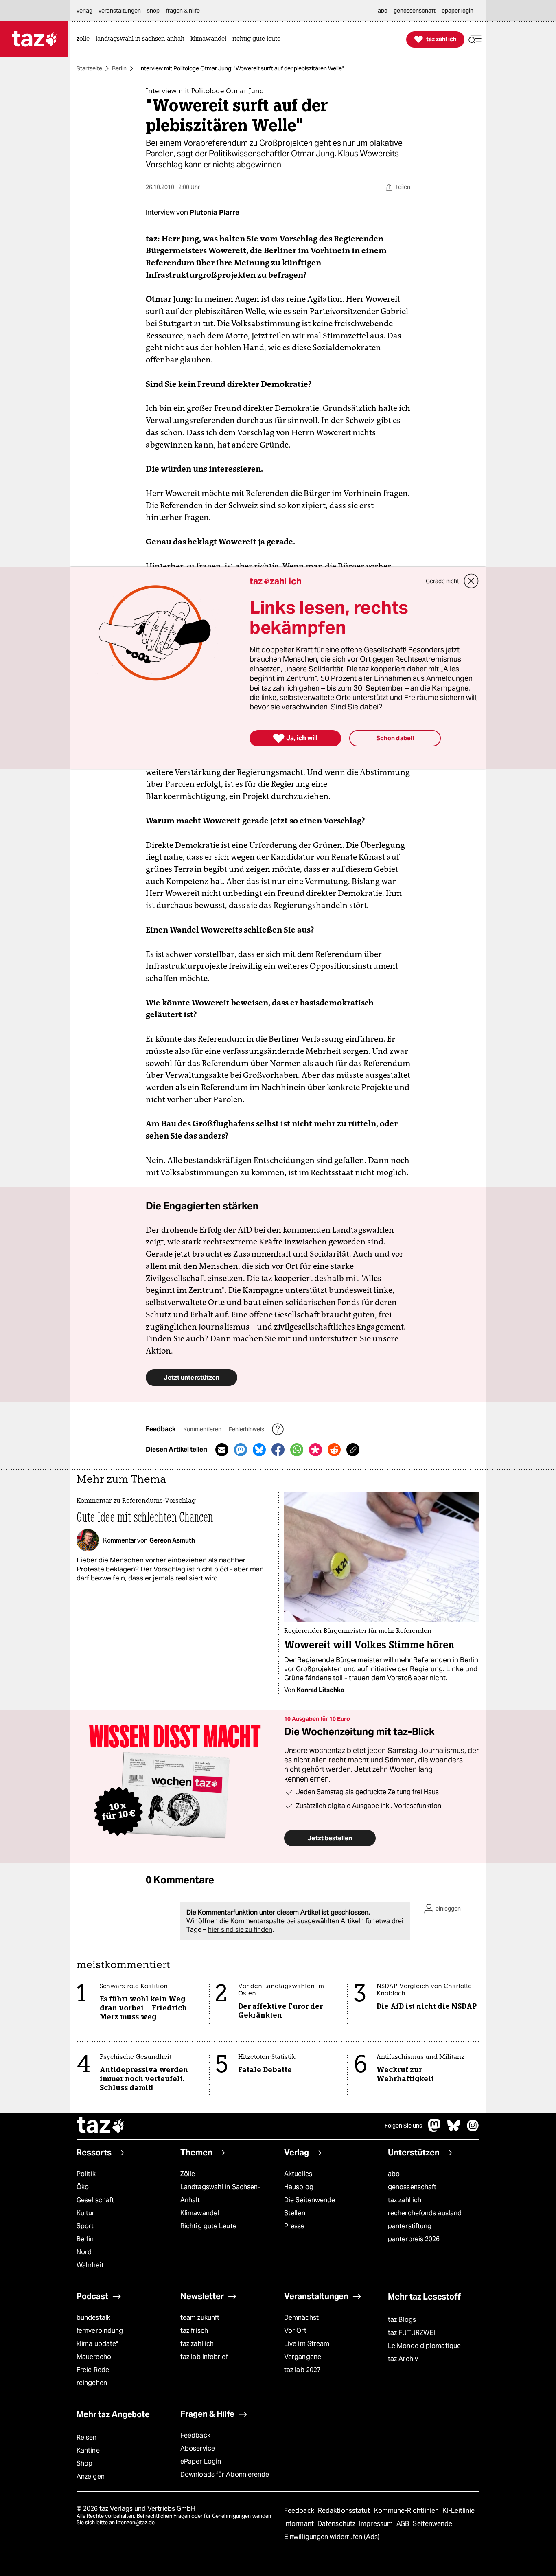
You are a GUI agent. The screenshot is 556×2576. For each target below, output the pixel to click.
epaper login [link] (457, 11)
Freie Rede (93, 2370)
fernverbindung (100, 2331)
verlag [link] (84, 11)
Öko (83, 2187)
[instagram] (473, 2129)
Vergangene (303, 2357)
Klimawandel (200, 2213)
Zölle (188, 2174)
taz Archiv (403, 2359)
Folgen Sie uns (403, 2126)
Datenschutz (337, 2524)
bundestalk (93, 2318)
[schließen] (471, 581)
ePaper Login (201, 2461)
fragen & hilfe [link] (183, 11)
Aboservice (198, 2448)
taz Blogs (402, 2320)
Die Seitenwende (310, 2200)
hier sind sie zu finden (240, 1930)
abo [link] (383, 11)
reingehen (92, 2383)
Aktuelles (298, 2174)
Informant (300, 2524)
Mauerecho (94, 2357)
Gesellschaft (95, 2200)
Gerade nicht (442, 581)
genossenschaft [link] (415, 11)
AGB (404, 2524)
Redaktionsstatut (345, 2511)
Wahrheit (90, 2265)
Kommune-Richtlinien (407, 2511)
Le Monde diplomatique (424, 2346)
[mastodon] (435, 2129)
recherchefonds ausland (425, 2213)
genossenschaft (412, 2187)
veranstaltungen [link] (120, 11)
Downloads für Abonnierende (225, 2474)
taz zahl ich (405, 2200)
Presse (294, 2226)
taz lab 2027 (302, 2370)
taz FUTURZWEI (412, 2333)
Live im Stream (307, 2344)
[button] (475, 39)
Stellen (295, 2213)
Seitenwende (432, 2524)
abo (394, 2174)
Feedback (195, 2435)
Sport (85, 2226)
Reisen (87, 2437)
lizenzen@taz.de (135, 2522)
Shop (84, 2463)
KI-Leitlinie (459, 2511)
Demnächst (301, 2318)
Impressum (377, 2524)
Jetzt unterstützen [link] (192, 1377)
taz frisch (194, 2331)
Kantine (88, 2450)
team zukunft (200, 2318)
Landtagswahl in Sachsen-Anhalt (220, 2193)
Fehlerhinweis (247, 1429)
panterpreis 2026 (414, 2239)
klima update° (97, 2344)
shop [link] (153, 11)
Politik (86, 2174)
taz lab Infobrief (204, 2357)
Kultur (86, 2213)
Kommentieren (203, 1429)
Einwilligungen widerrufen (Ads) (332, 2537)
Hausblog (299, 2187)
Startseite (89, 68)
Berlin (119, 68)
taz (101, 2126)
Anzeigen (91, 2476)
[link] (85, 39)
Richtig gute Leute (208, 2226)
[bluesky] (454, 2129)
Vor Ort (295, 2331)
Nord (84, 2252)
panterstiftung (410, 2226)
